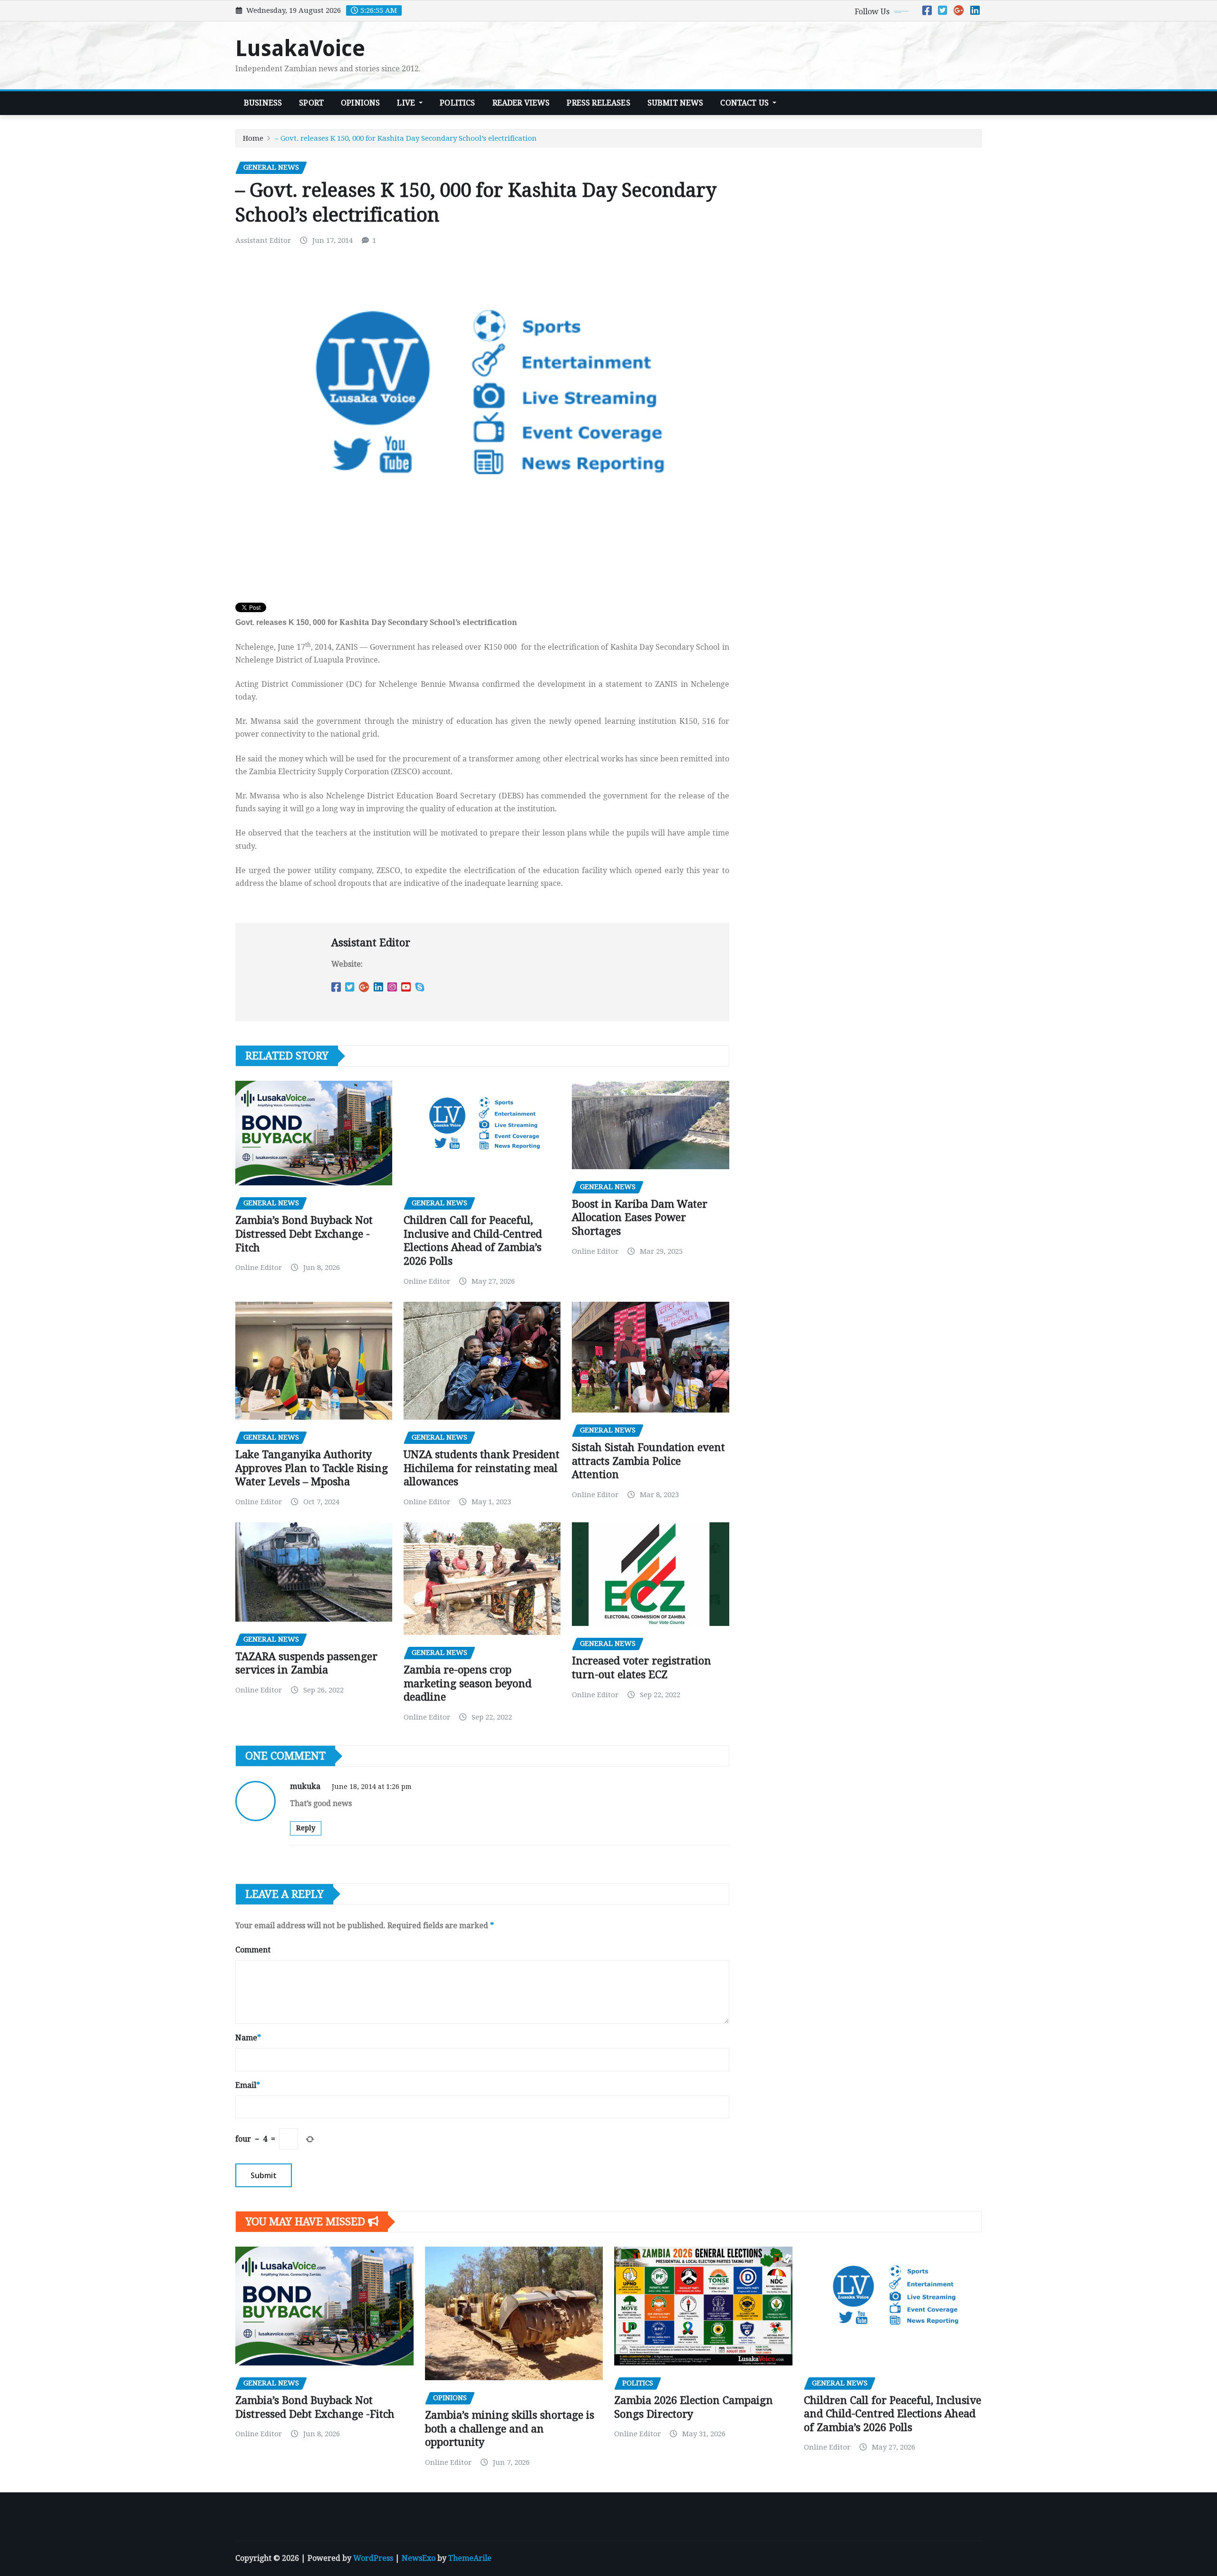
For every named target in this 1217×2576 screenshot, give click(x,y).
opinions (360, 103)
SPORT (311, 103)
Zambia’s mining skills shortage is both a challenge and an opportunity (510, 2429)
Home (253, 138)
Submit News (676, 103)
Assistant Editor (263, 240)
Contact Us (745, 103)
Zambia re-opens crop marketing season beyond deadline (468, 1683)
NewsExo (419, 2558)
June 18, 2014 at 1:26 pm (372, 1787)
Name (248, 2038)
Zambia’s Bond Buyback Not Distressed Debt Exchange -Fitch (304, 1234)
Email (248, 2085)
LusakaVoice (300, 48)
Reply (306, 1828)
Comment (253, 1950)
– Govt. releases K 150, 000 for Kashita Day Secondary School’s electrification (406, 138)
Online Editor (259, 1268)
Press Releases (598, 103)
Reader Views (521, 103)
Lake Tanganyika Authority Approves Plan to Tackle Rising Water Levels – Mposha (312, 1468)
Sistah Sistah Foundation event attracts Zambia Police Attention (648, 1461)
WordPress (373, 2558)
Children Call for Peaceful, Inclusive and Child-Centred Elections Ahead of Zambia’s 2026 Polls (893, 2414)
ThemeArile (470, 2558)
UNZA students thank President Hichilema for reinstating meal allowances (482, 1468)
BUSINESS (263, 103)
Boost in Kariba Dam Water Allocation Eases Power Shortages (640, 1218)
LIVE (407, 103)
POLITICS (457, 103)
